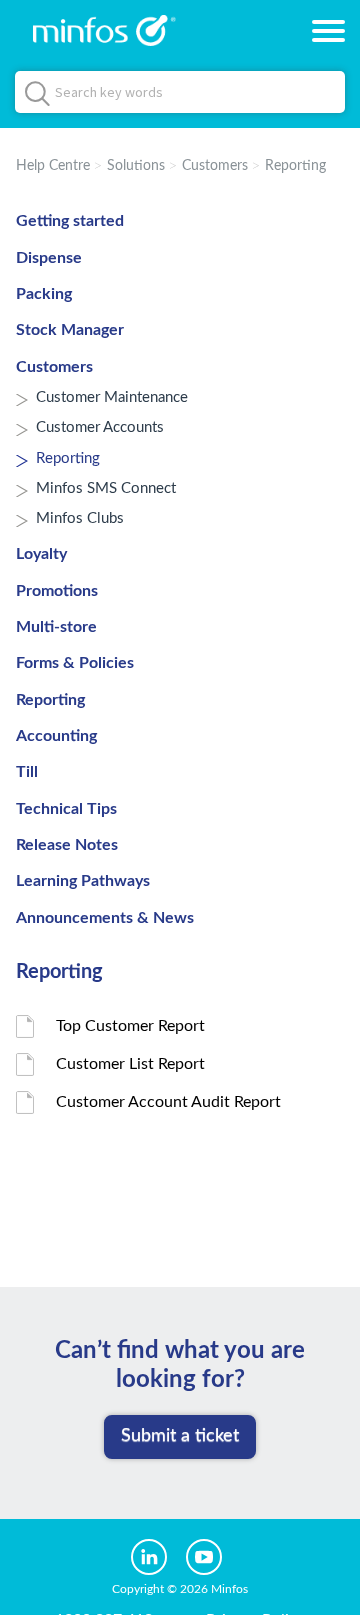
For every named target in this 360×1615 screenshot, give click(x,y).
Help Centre (53, 166)
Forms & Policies (75, 663)
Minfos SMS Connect (106, 488)
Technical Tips (66, 809)
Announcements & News (105, 918)
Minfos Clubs (80, 518)
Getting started (70, 221)
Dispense (49, 258)
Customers (215, 166)
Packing (44, 294)
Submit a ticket (180, 1436)
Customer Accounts (100, 427)
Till (27, 772)
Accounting (56, 736)
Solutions (136, 166)
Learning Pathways (83, 881)
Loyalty (41, 554)
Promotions (57, 591)
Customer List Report (130, 1064)
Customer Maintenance (112, 397)
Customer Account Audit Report (168, 1102)
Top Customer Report (130, 1026)
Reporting (295, 166)
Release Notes (67, 845)
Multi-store (56, 627)
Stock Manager (70, 330)
